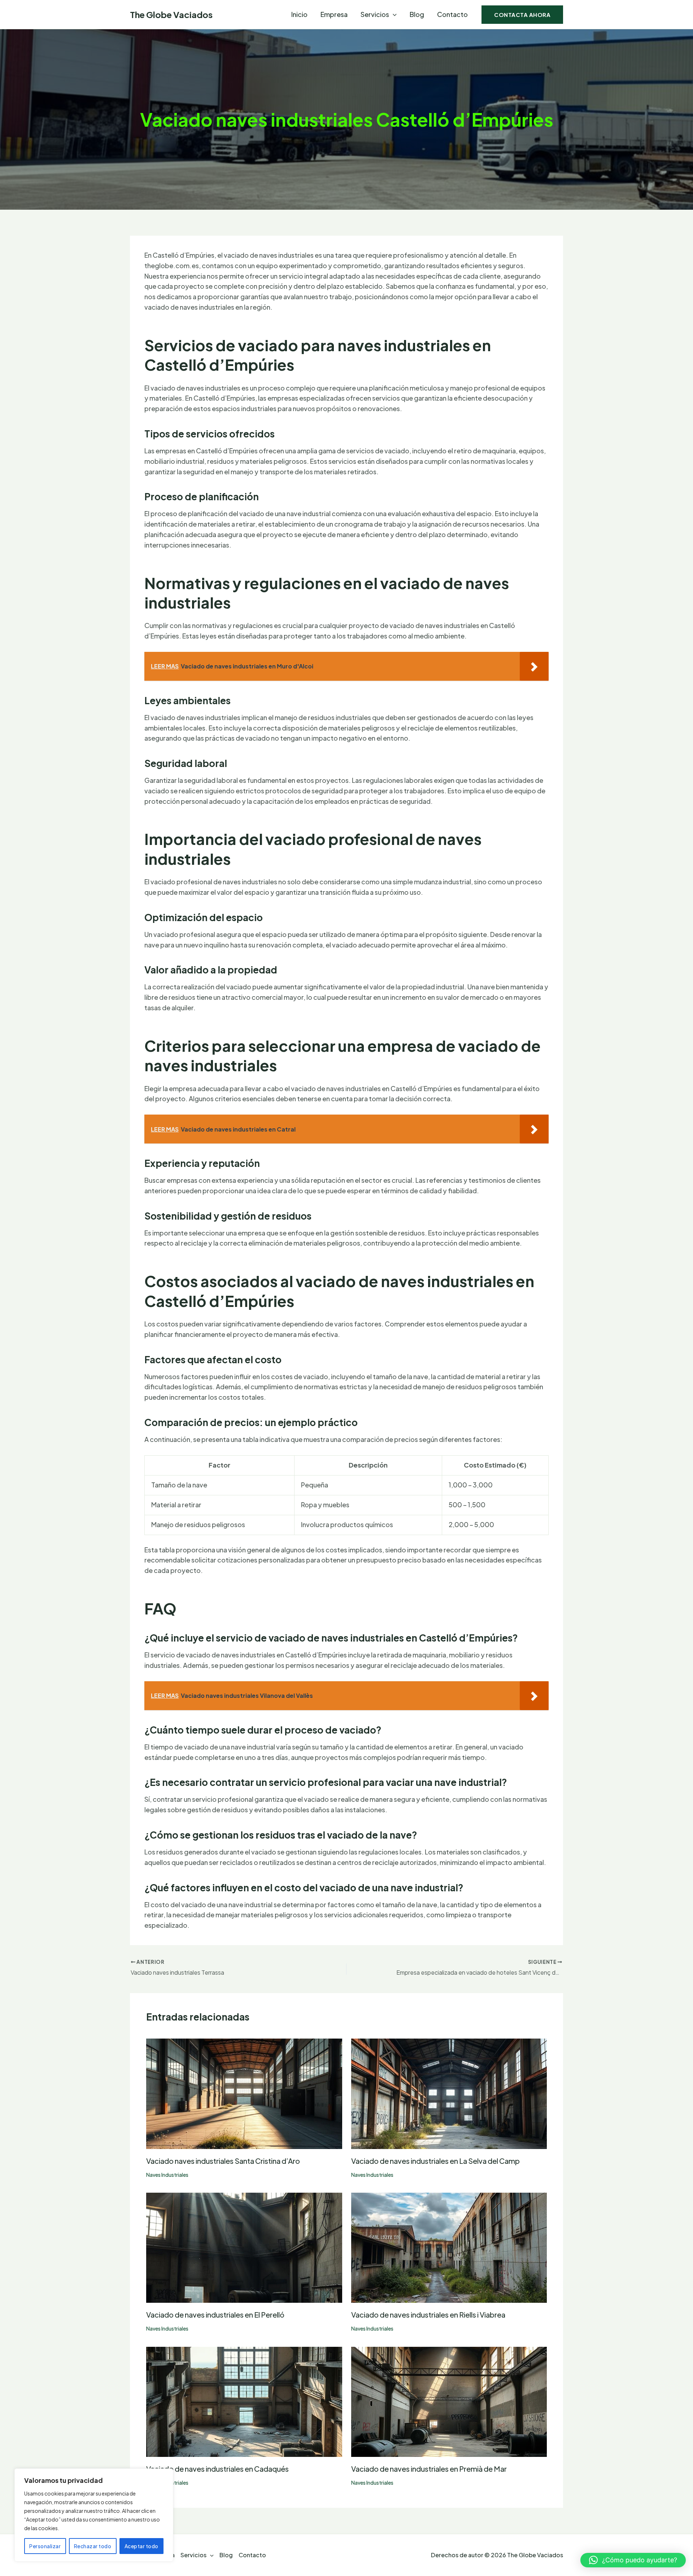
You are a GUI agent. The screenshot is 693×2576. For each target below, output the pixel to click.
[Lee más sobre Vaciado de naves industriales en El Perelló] (244, 2247)
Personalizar (45, 2546)
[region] (94, 2515)
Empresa (334, 14)
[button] (393, 14)
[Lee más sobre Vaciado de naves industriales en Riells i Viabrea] (449, 2247)
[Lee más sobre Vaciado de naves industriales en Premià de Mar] (449, 2401)
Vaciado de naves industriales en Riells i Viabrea (428, 2315)
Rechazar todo (93, 2546)
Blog (417, 14)
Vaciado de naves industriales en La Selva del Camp (435, 2161)
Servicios (375, 14)
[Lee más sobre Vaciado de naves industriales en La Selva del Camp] (449, 2093)
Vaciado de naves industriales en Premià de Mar (429, 2469)
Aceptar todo (141, 2546)
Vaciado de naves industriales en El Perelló (215, 2315)
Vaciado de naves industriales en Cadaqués (217, 2469)
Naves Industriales (167, 2175)
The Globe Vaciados (171, 14)
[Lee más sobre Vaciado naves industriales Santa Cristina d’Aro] (244, 2093)
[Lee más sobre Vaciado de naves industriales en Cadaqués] (244, 2401)
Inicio (299, 14)
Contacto (452, 14)
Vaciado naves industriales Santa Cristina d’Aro (223, 2161)
